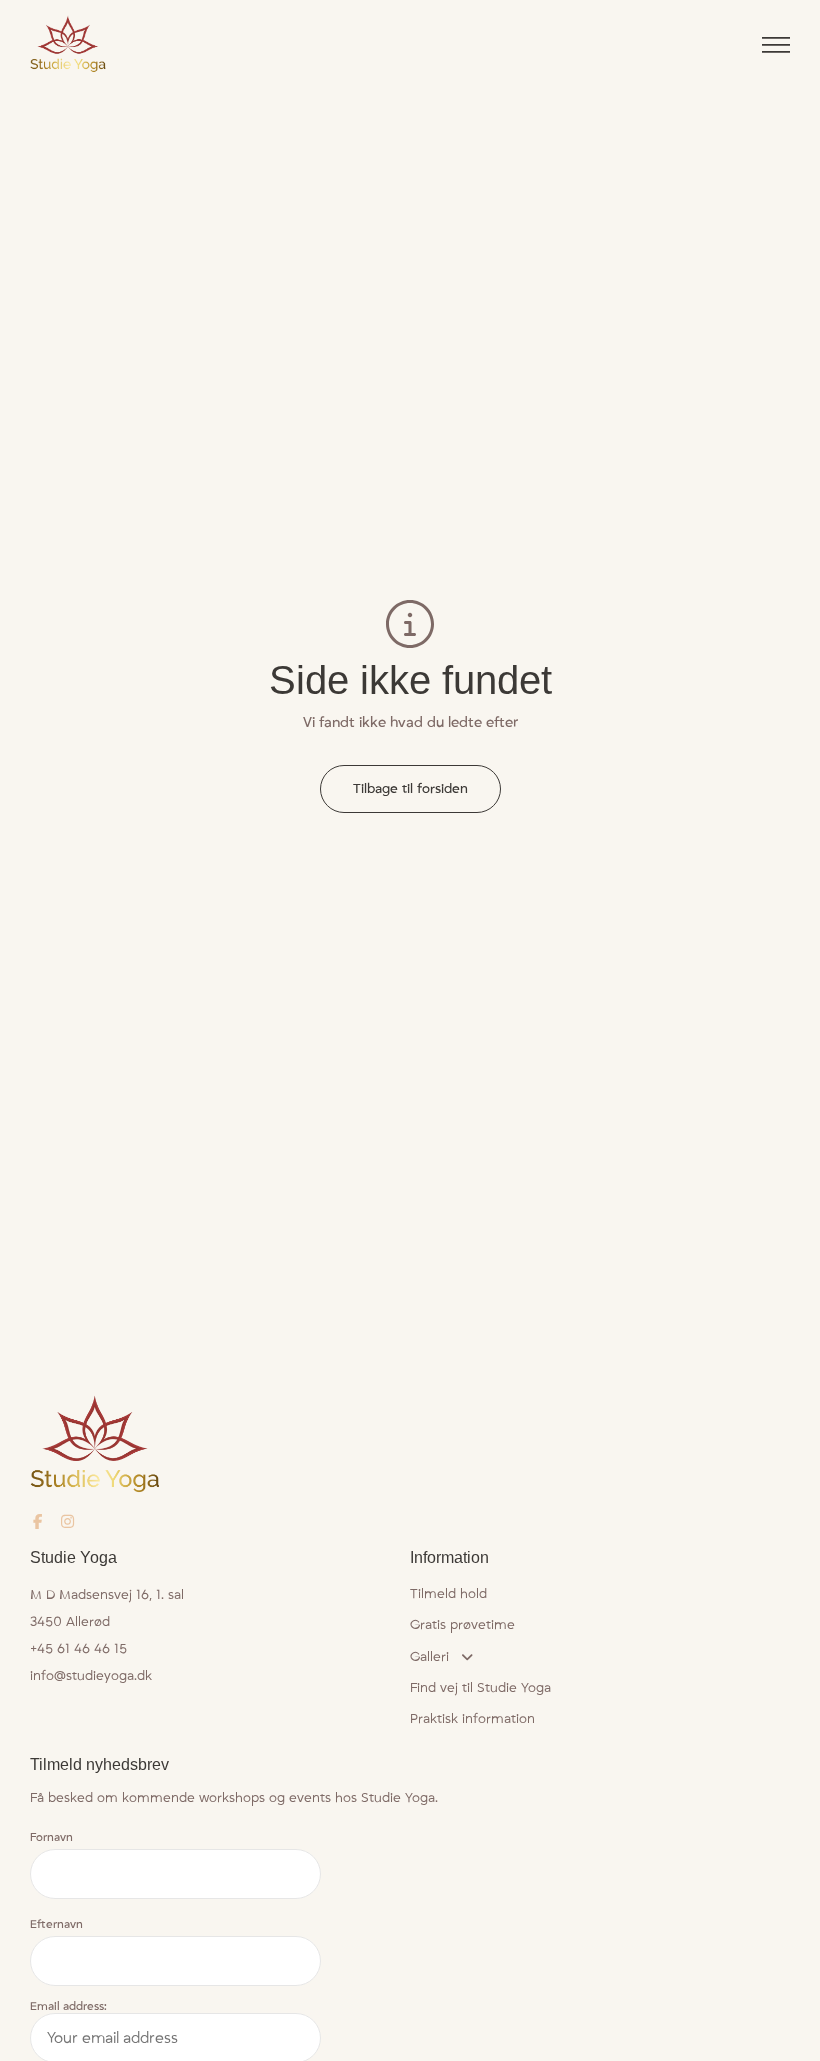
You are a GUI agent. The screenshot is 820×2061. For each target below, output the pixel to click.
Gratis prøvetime (462, 1625)
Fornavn (51, 1838)
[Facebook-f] (37, 1521)
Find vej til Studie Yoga (480, 1688)
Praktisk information (472, 1719)
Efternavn (56, 1925)
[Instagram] (67, 1521)
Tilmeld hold (448, 1594)
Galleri (429, 1657)
